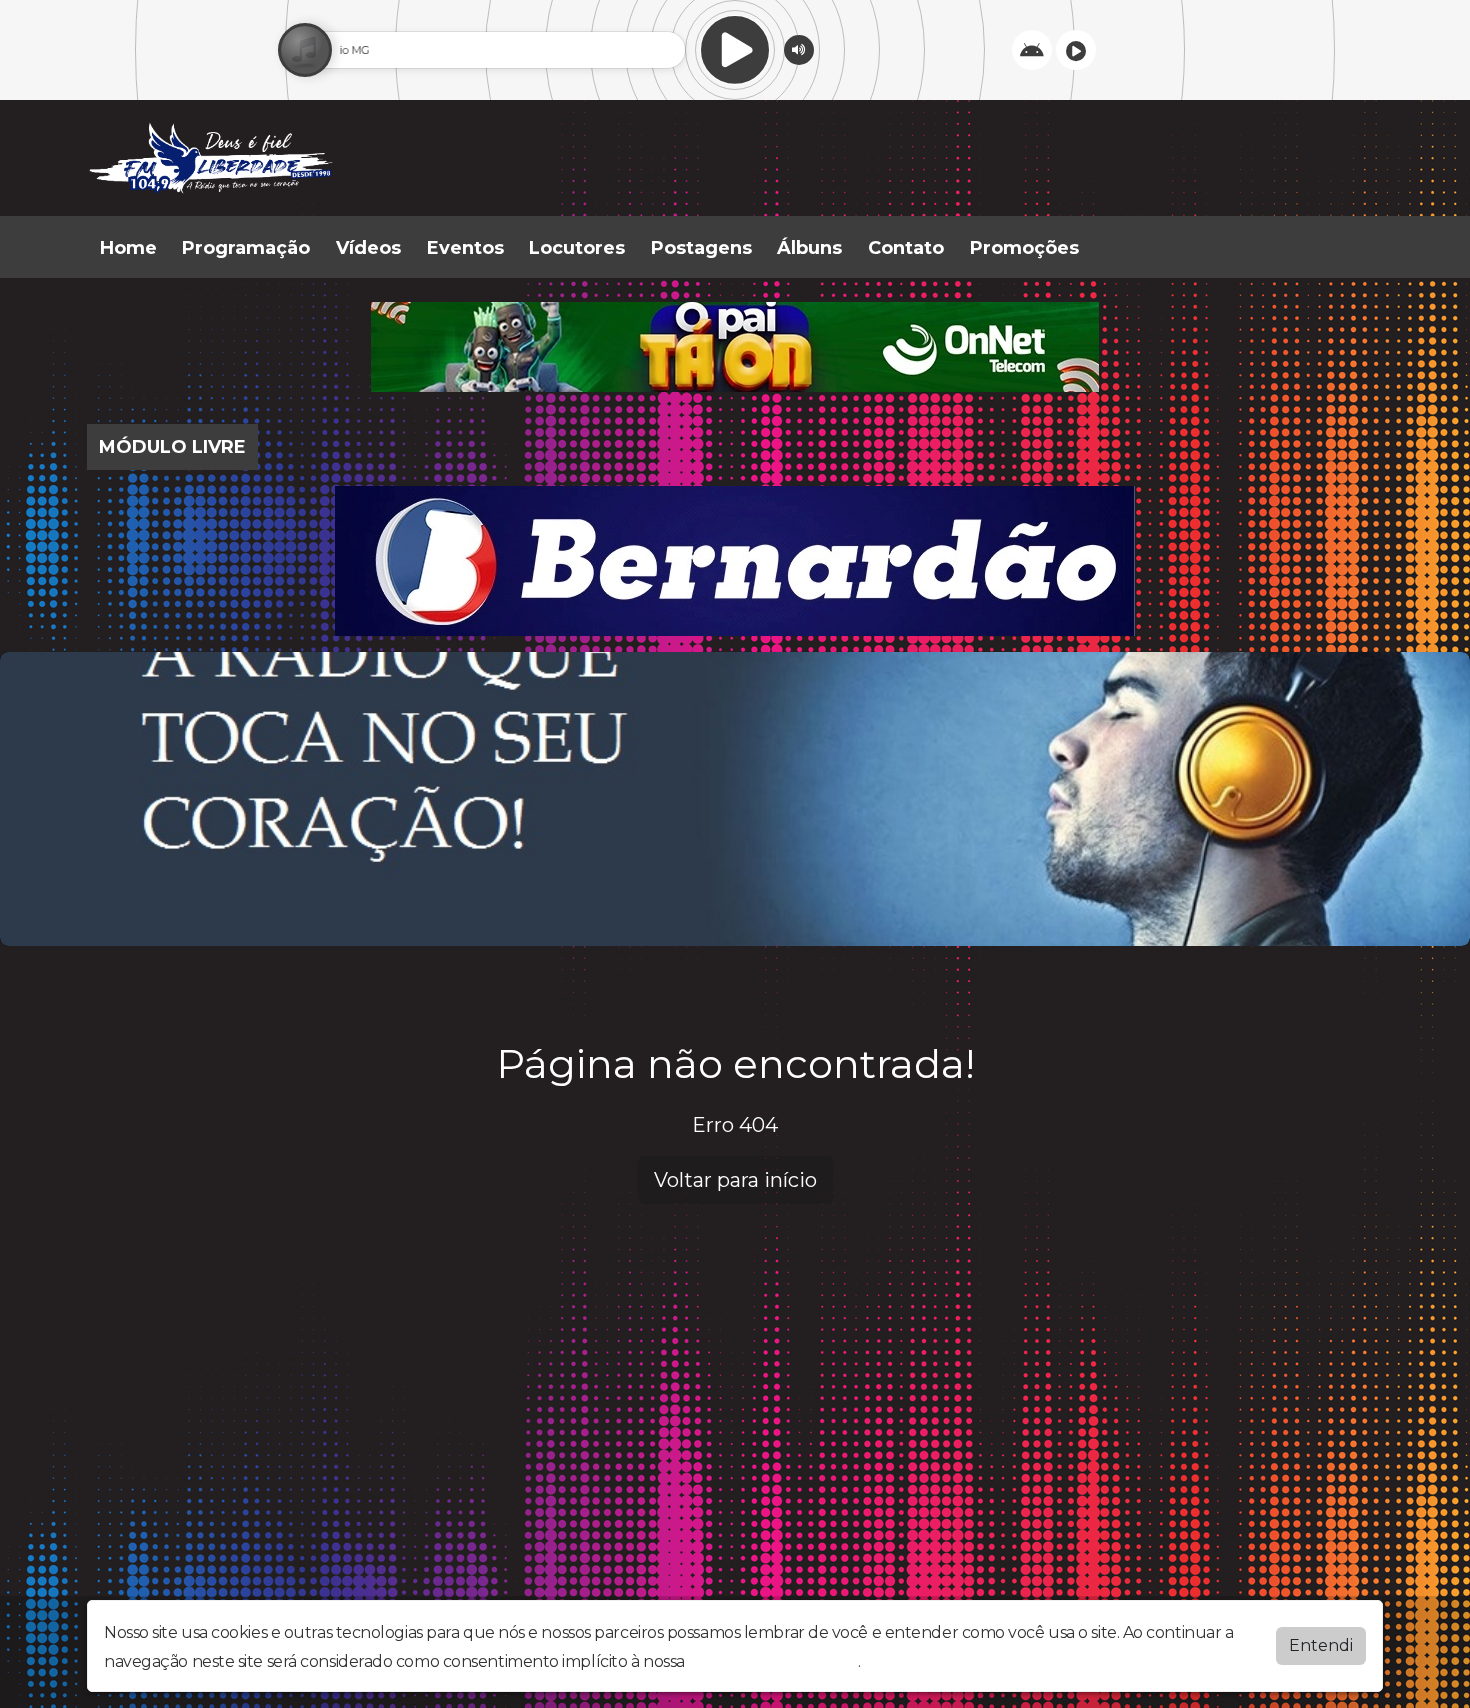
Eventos (465, 248)
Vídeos (368, 248)
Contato (906, 248)
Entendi (1321, 1645)
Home (128, 248)
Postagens (701, 248)
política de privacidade (773, 1661)
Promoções (1024, 248)
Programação (246, 248)
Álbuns (809, 248)
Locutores (577, 248)
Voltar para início (735, 1180)
